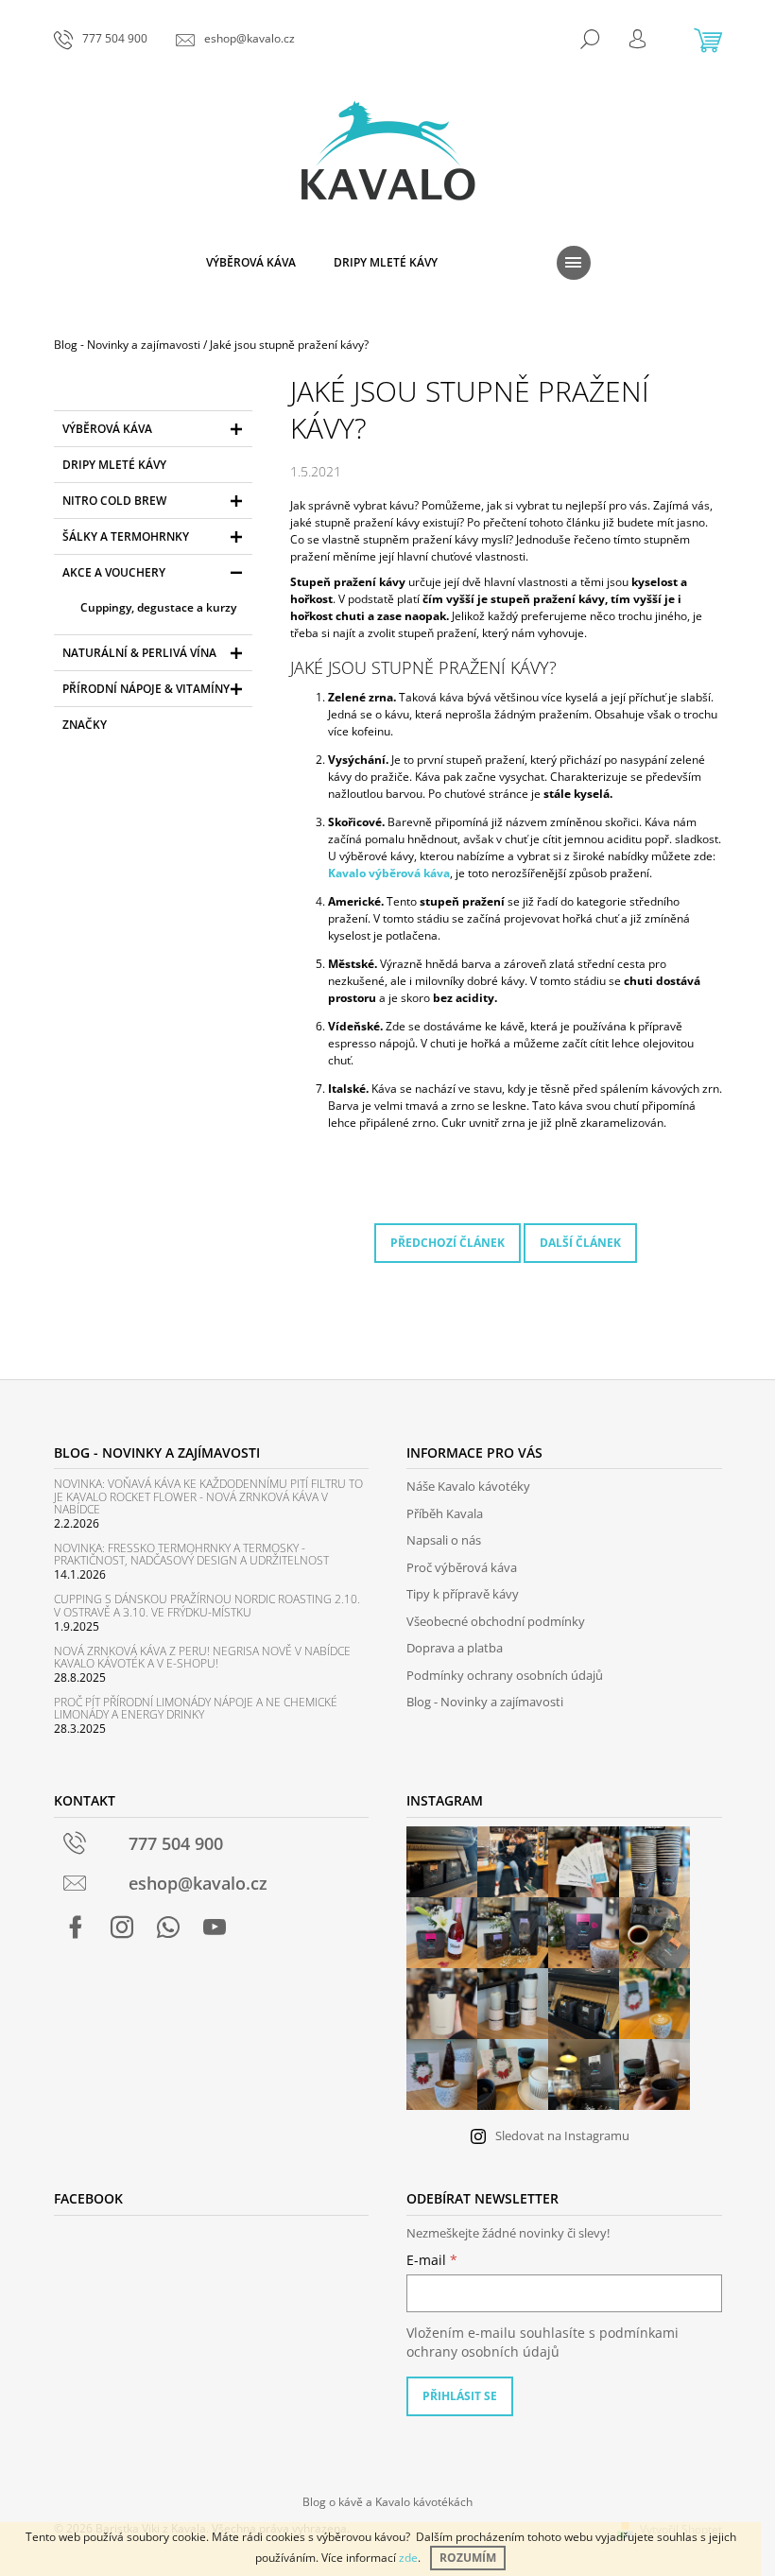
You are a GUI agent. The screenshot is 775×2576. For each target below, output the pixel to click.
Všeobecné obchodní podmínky (496, 1621)
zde (408, 2558)
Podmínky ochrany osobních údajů (505, 1675)
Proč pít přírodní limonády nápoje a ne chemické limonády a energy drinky (196, 1708)
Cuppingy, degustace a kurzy (158, 607)
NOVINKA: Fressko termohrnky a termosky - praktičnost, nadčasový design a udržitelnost (191, 1554)
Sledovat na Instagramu (562, 2135)
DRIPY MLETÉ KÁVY (114, 465)
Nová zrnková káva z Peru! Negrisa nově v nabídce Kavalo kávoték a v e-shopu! (202, 1657)
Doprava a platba (455, 1648)
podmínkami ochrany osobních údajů (542, 2342)
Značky (85, 725)
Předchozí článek (448, 1243)
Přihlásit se (460, 2396)
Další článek (580, 1243)
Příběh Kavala (445, 1513)
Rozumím (468, 2558)
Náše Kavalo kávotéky (468, 1486)
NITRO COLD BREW (114, 501)
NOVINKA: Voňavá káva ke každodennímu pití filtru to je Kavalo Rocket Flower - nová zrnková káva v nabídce (208, 1496)
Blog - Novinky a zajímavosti (485, 1702)
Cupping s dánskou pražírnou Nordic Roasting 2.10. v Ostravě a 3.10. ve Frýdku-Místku (207, 1605)
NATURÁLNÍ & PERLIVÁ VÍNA (139, 653)
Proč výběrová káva (462, 1567)
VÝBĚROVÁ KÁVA (107, 429)
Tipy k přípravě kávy (463, 1594)
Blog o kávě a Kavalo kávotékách (387, 2502)
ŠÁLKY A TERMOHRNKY (126, 536)
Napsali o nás (444, 1540)
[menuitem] (251, 263)
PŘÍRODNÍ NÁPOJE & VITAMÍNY (146, 689)
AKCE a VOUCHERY (114, 572)
